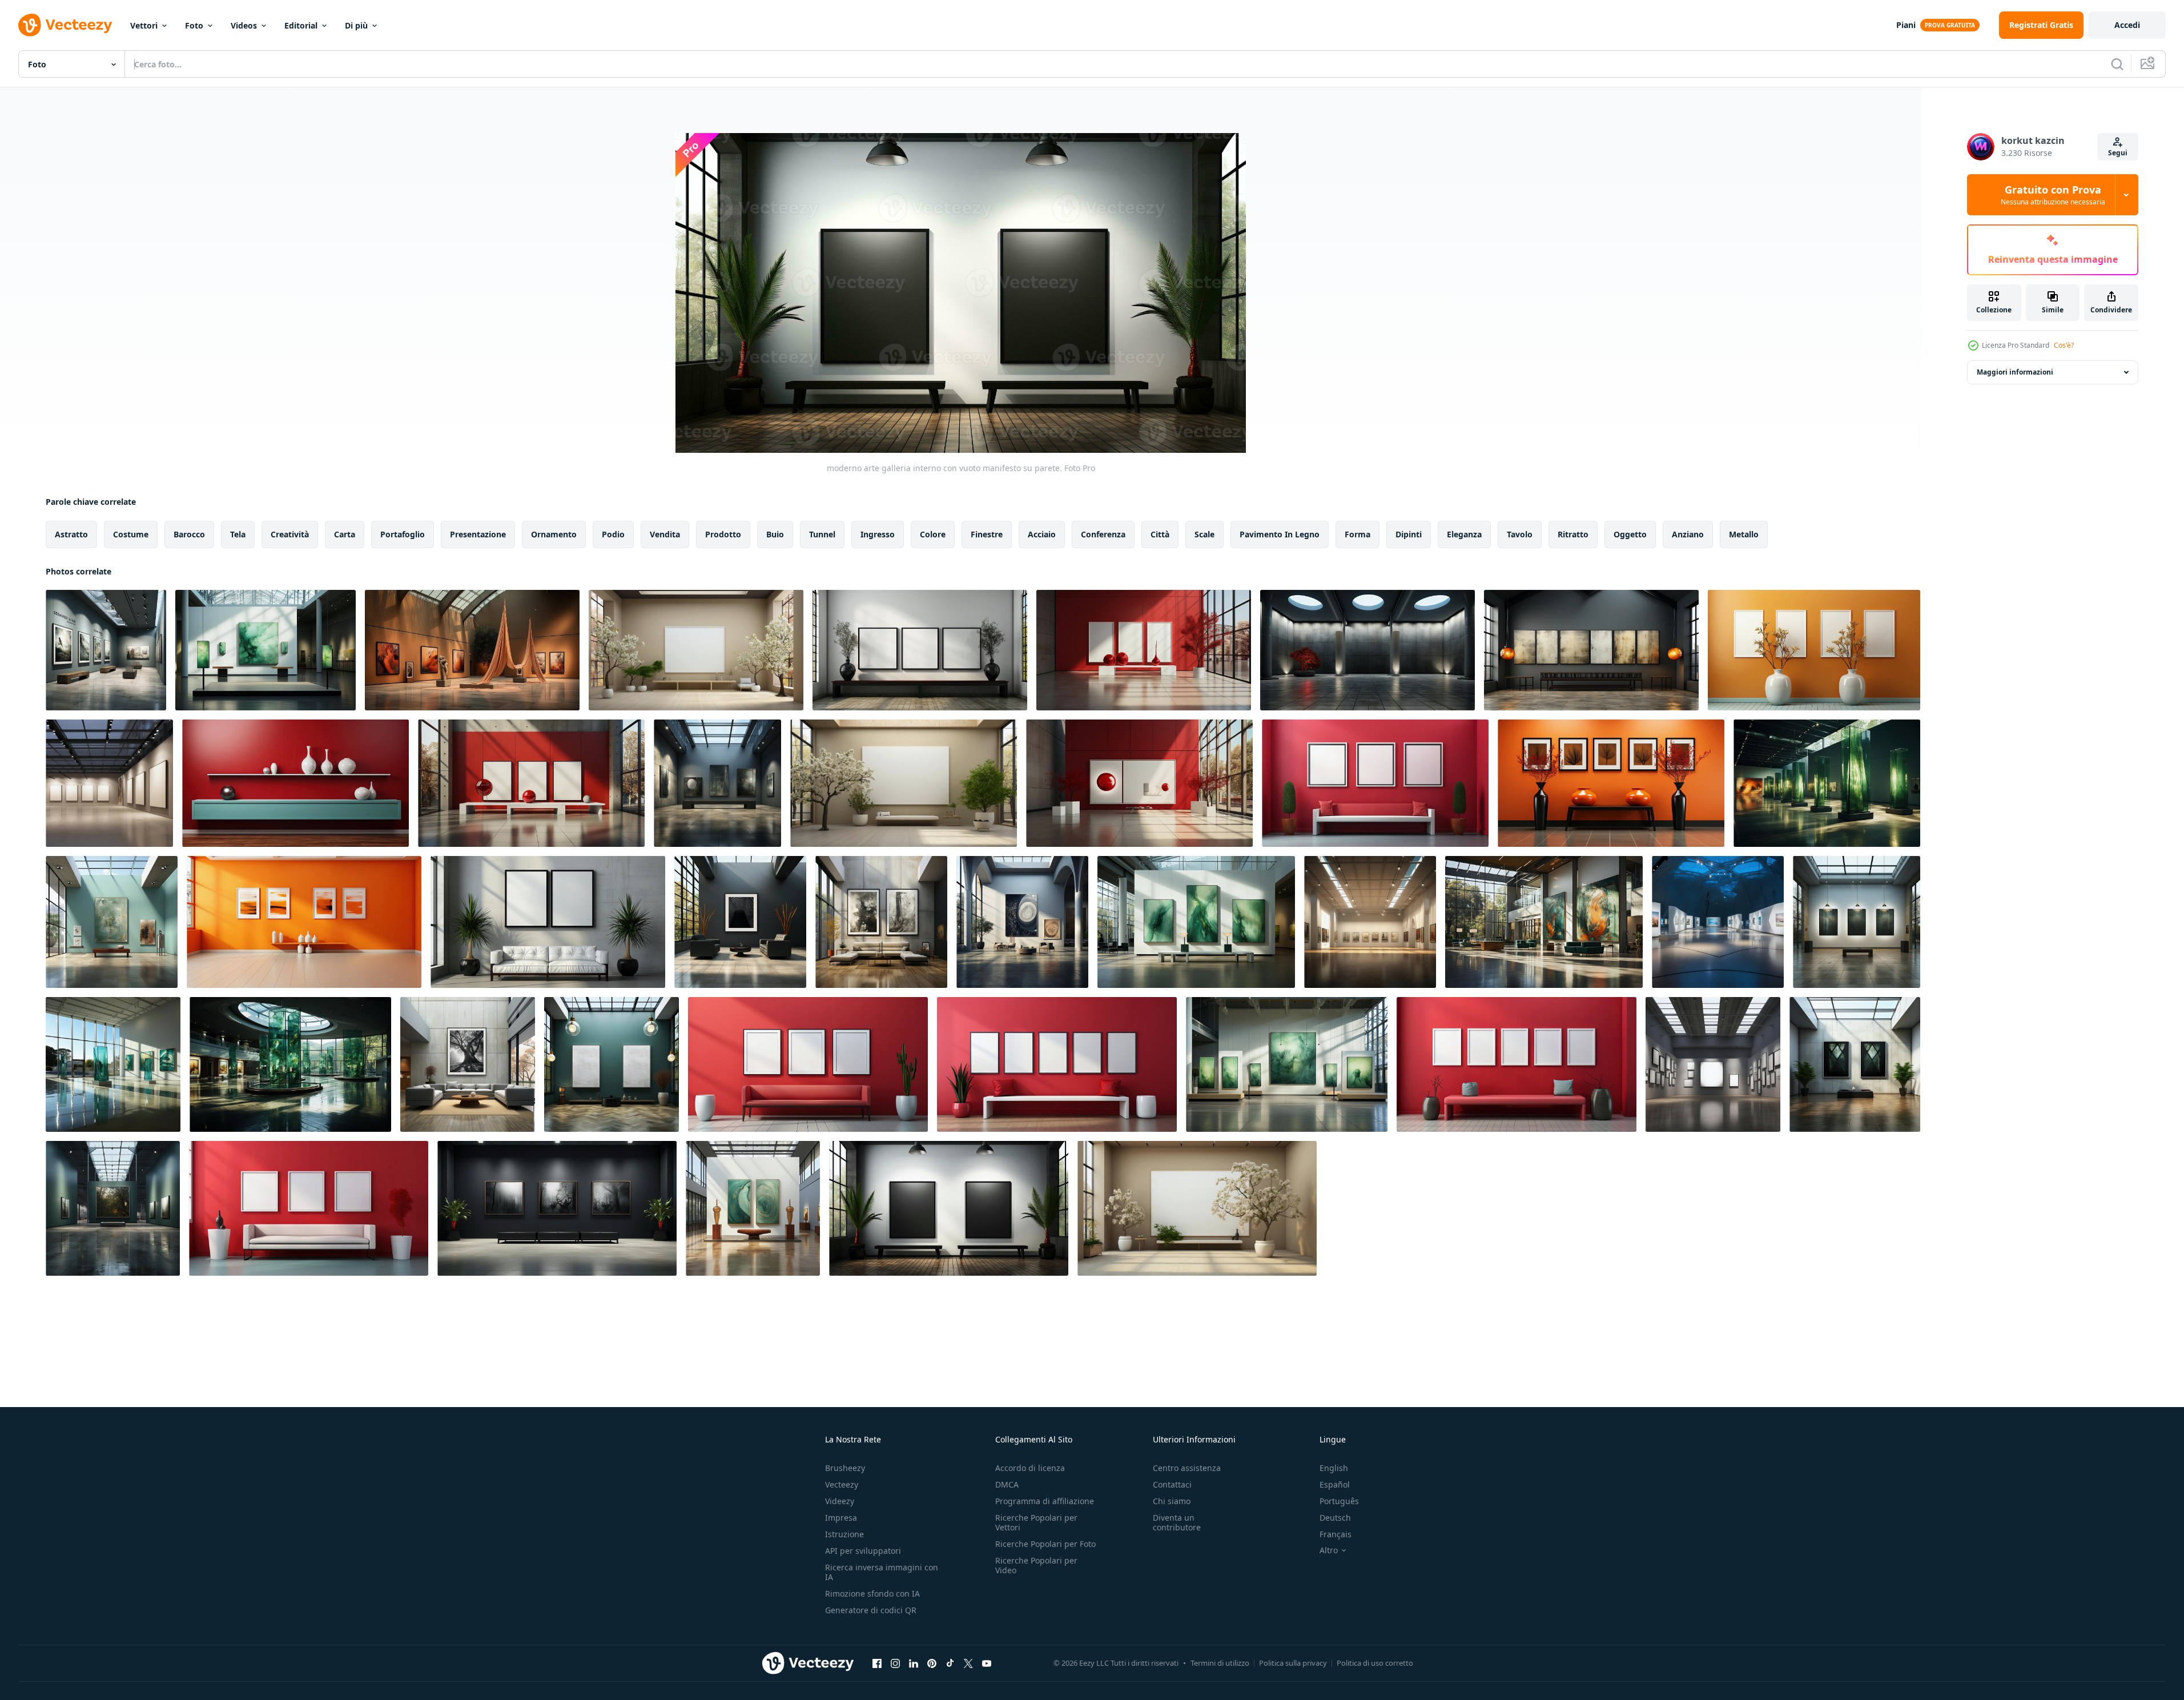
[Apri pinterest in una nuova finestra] (932, 1663)
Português (1339, 1501)
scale (1204, 534)
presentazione (478, 534)
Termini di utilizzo (1220, 1663)
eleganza (1464, 534)
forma (1358, 534)
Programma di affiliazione (1045, 1501)
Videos (244, 25)
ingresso (878, 534)
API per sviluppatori (863, 1551)
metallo (1744, 534)
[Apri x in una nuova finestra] (968, 1663)
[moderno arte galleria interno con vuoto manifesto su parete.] (106, 650)
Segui (2118, 153)
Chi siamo (1172, 1501)
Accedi (2127, 25)
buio (775, 534)
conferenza (1103, 534)
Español (1335, 1484)
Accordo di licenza (1030, 1468)
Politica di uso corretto (1375, 1663)
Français (1336, 1534)
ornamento (554, 534)
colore (933, 534)
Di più (356, 25)
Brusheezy (845, 1468)
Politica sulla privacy (1293, 1663)
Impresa (841, 1518)
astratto (71, 534)
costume (131, 534)
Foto (194, 25)
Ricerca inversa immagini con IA (882, 1572)
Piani (1906, 25)
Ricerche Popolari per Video (1036, 1565)
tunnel (822, 534)
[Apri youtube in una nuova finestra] (987, 1663)
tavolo (1520, 534)
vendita (665, 534)
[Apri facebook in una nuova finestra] (877, 1663)
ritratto (1573, 534)
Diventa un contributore (1177, 1522)
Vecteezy (842, 1484)
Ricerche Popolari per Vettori (1036, 1522)
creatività (290, 534)
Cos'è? (2064, 345)
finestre (987, 534)
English (1334, 1468)
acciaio (1042, 534)
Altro (1329, 1550)
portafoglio (403, 534)
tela (238, 534)
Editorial (301, 25)
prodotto (723, 534)
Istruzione (844, 1534)
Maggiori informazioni (2015, 372)
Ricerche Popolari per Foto (1045, 1544)
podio (613, 534)
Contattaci (1172, 1484)
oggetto (1630, 534)
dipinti (1409, 534)
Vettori (144, 25)
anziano (1688, 534)
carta (345, 534)
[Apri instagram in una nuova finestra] (895, 1663)
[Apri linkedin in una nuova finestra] (914, 1663)
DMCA (1007, 1484)
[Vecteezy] (65, 25)
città (1160, 534)
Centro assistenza (1187, 1468)
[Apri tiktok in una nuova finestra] (950, 1663)
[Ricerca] (2117, 64)
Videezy (840, 1501)
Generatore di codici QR (871, 1610)
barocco (189, 534)
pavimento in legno (1280, 534)
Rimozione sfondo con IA (872, 1594)
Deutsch (1335, 1518)
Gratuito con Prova (2053, 195)
